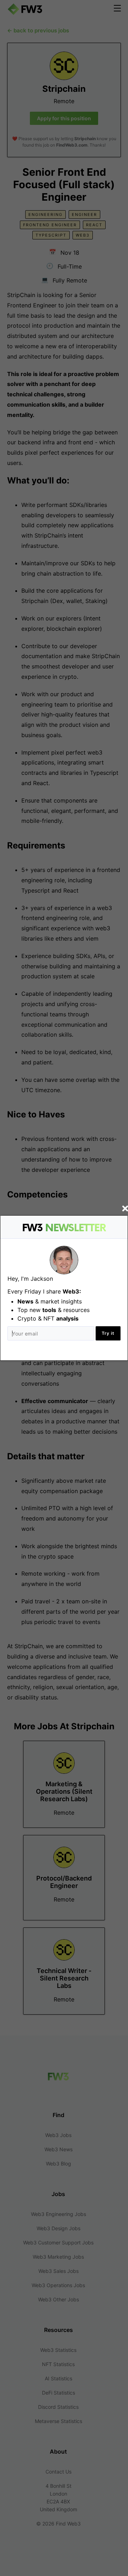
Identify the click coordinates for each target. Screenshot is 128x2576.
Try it (108, 1333)
